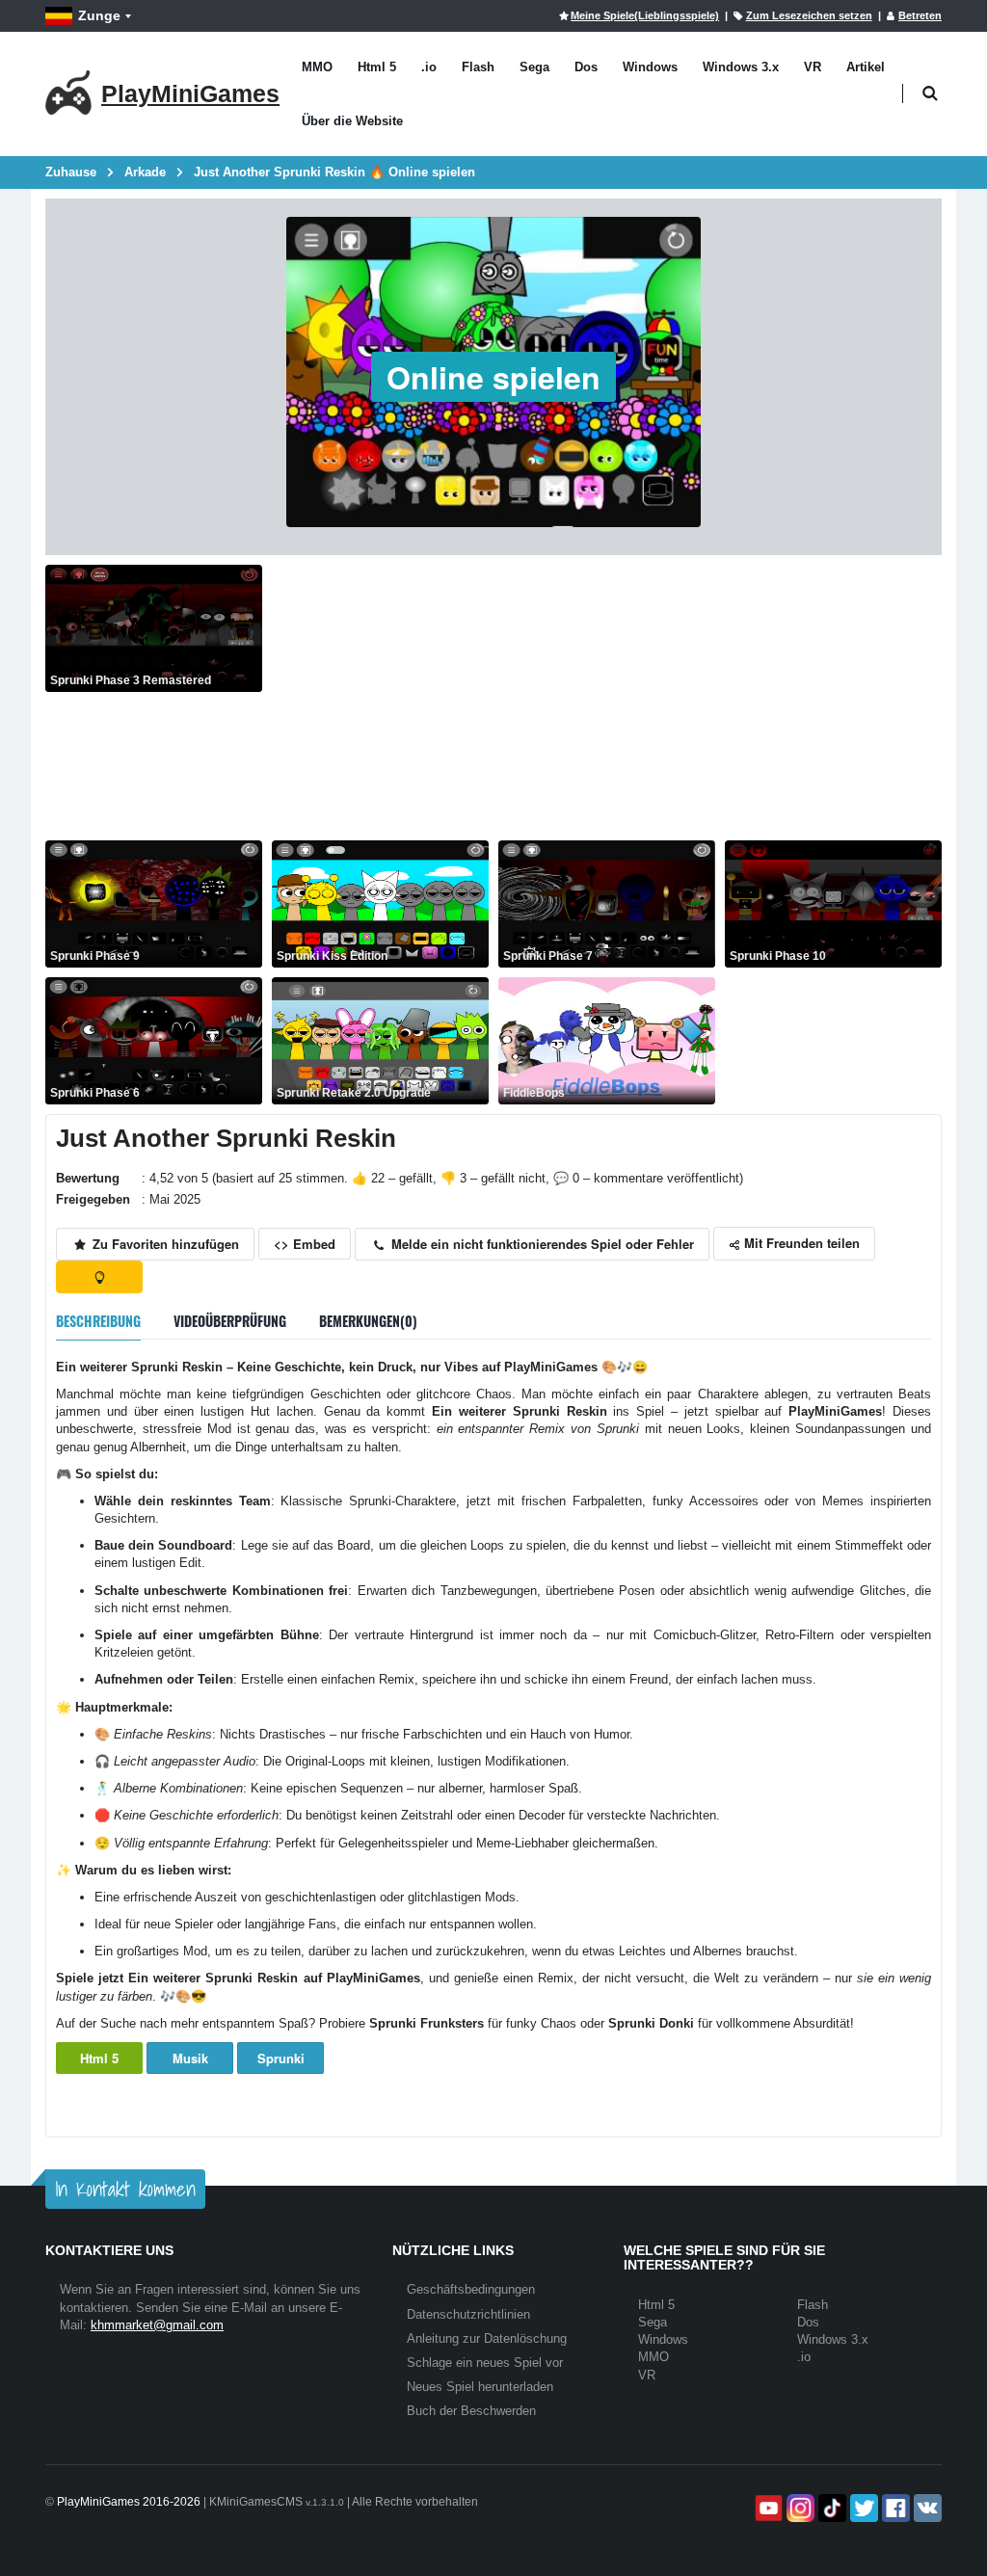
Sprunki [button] (281, 2058)
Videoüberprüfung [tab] (230, 1321)
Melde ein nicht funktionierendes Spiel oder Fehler (541, 1244)
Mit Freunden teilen (800, 1243)
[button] (930, 94)
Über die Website (352, 121)
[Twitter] (862, 2508)
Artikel (866, 67)
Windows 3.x (741, 67)
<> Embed (305, 1244)
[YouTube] (767, 2508)
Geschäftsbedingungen (471, 2289)
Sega (534, 67)
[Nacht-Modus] (99, 1277)
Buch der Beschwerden (471, 2411)
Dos (586, 67)
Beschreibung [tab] (98, 1321)
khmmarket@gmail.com (157, 2325)
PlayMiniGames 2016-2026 (129, 2502)
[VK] (926, 2508)
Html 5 (377, 67)
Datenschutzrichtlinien (468, 2314)
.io (429, 67)
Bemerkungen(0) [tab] (368, 1321)
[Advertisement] (607, 700)
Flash (478, 67)
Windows (650, 67)
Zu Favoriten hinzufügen (164, 1244)
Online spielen (493, 377)
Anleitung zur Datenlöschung (487, 2338)
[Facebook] (894, 2508)
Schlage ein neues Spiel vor (485, 2363)
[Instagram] (799, 2508)
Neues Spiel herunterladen (480, 2387)
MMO (317, 67)
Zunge (99, 15)
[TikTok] (830, 2508)
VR (813, 67)
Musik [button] (190, 2058)
